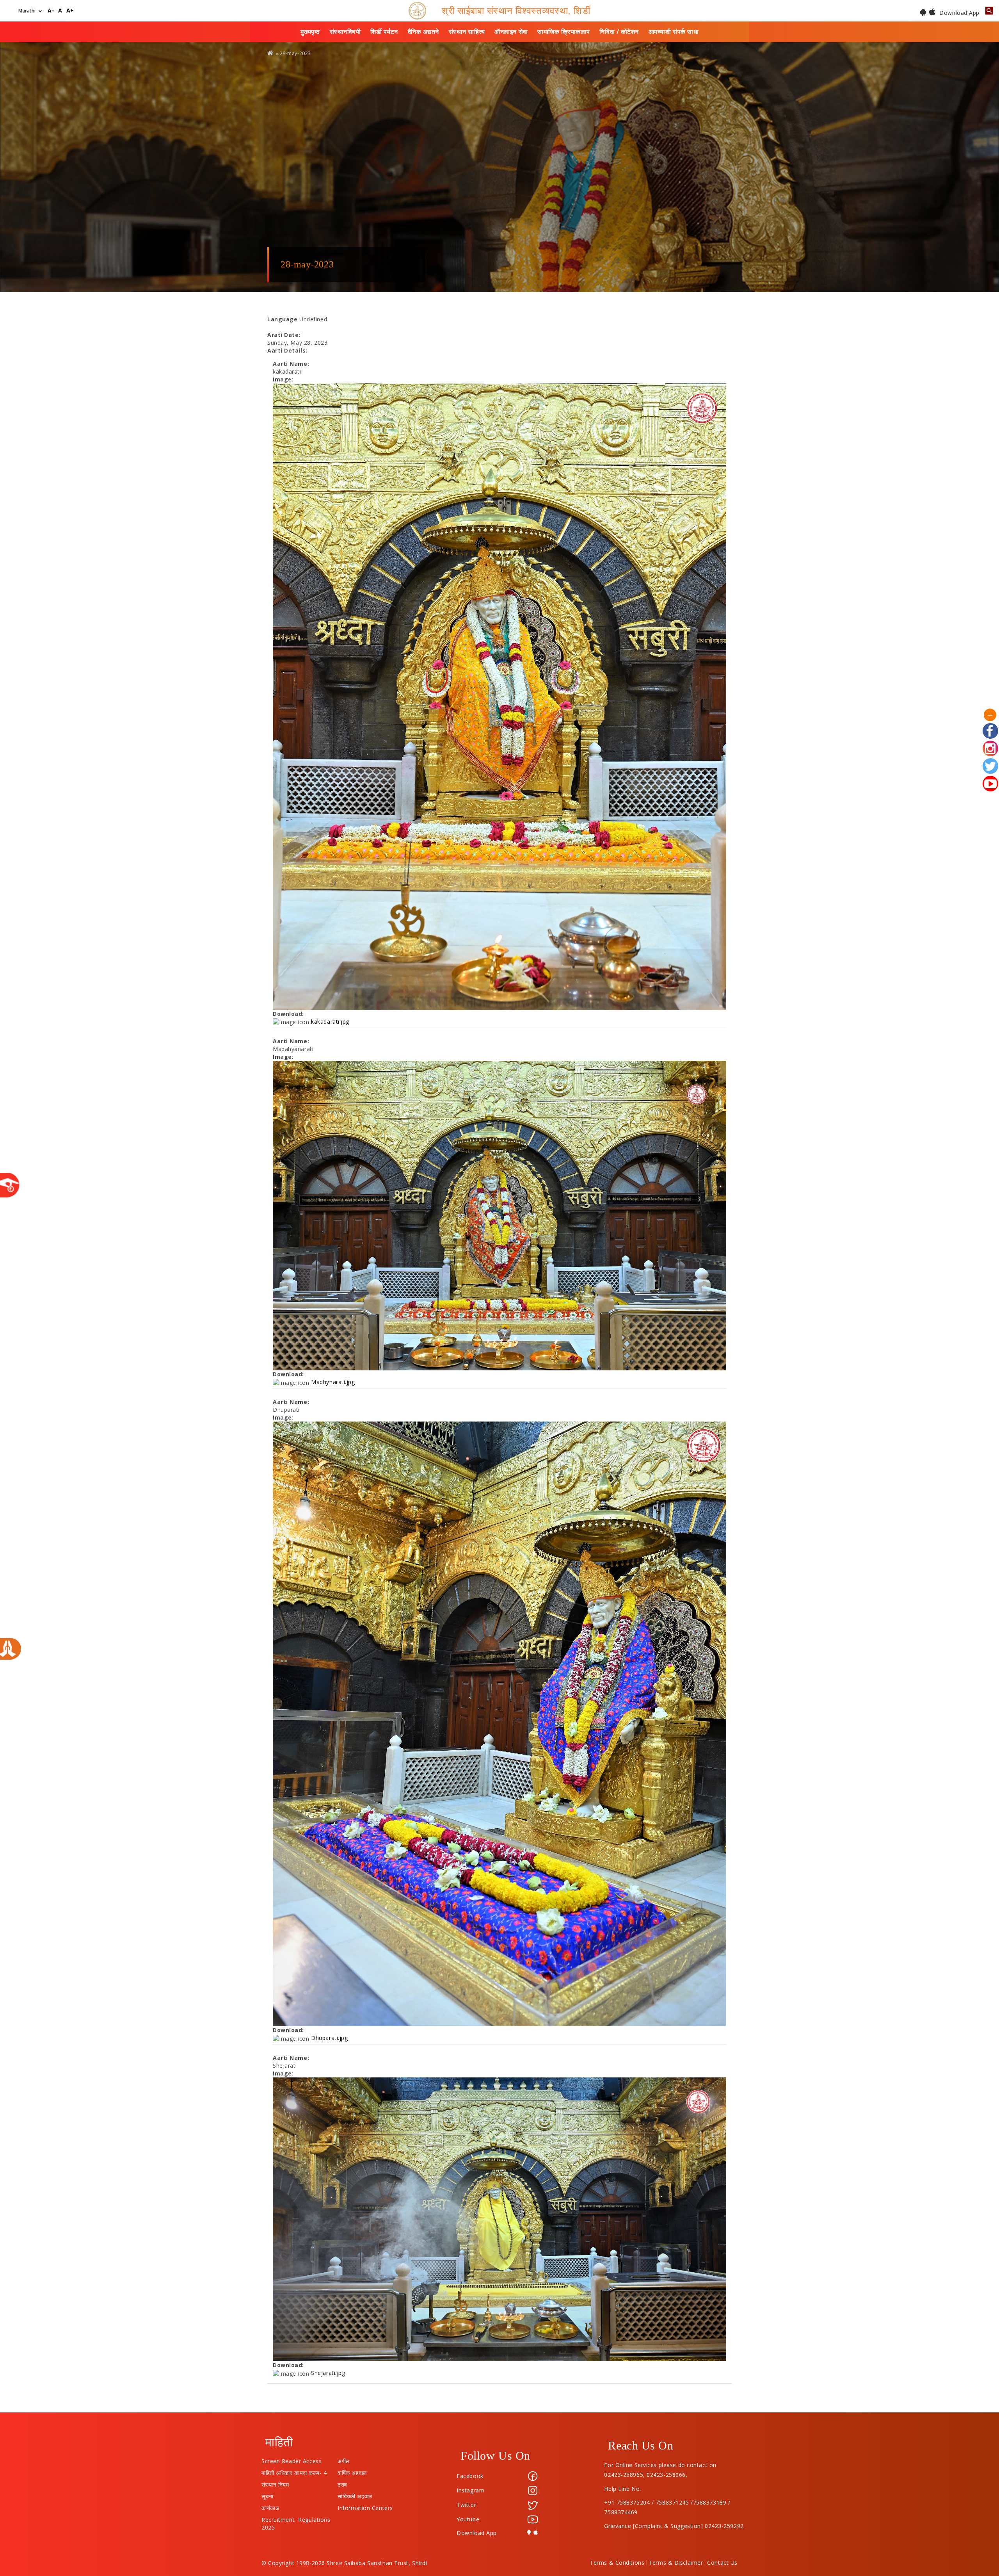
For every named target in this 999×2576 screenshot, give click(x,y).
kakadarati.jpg (330, 1022)
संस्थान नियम (275, 2483)
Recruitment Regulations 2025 (296, 2518)
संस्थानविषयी (345, 32)
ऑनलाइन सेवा (511, 32)
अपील (344, 2459)
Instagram (470, 2490)
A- (51, 11)
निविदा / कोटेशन (619, 32)
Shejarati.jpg (328, 2373)
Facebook (470, 2476)
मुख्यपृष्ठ (310, 32)
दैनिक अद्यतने (423, 32)
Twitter (466, 2505)
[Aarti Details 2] (499, 1216)
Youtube (468, 2519)
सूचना (268, 2494)
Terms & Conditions (617, 2563)
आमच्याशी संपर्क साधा (674, 32)
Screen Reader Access (292, 2459)
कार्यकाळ (270, 2506)
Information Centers (365, 2506)
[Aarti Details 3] (499, 1724)
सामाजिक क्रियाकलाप (564, 32)
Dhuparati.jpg (329, 2038)
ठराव (342, 2483)
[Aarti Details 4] (499, 2220)
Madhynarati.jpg (333, 1382)
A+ (70, 11)
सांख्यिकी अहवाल (355, 2494)
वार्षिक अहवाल (352, 2471)
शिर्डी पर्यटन (384, 32)
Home (271, 53)
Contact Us (722, 2563)
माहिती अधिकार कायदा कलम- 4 (294, 2471)
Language (282, 319)
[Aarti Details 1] (499, 697)
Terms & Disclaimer (676, 2563)
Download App (959, 13)
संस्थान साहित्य (467, 32)
